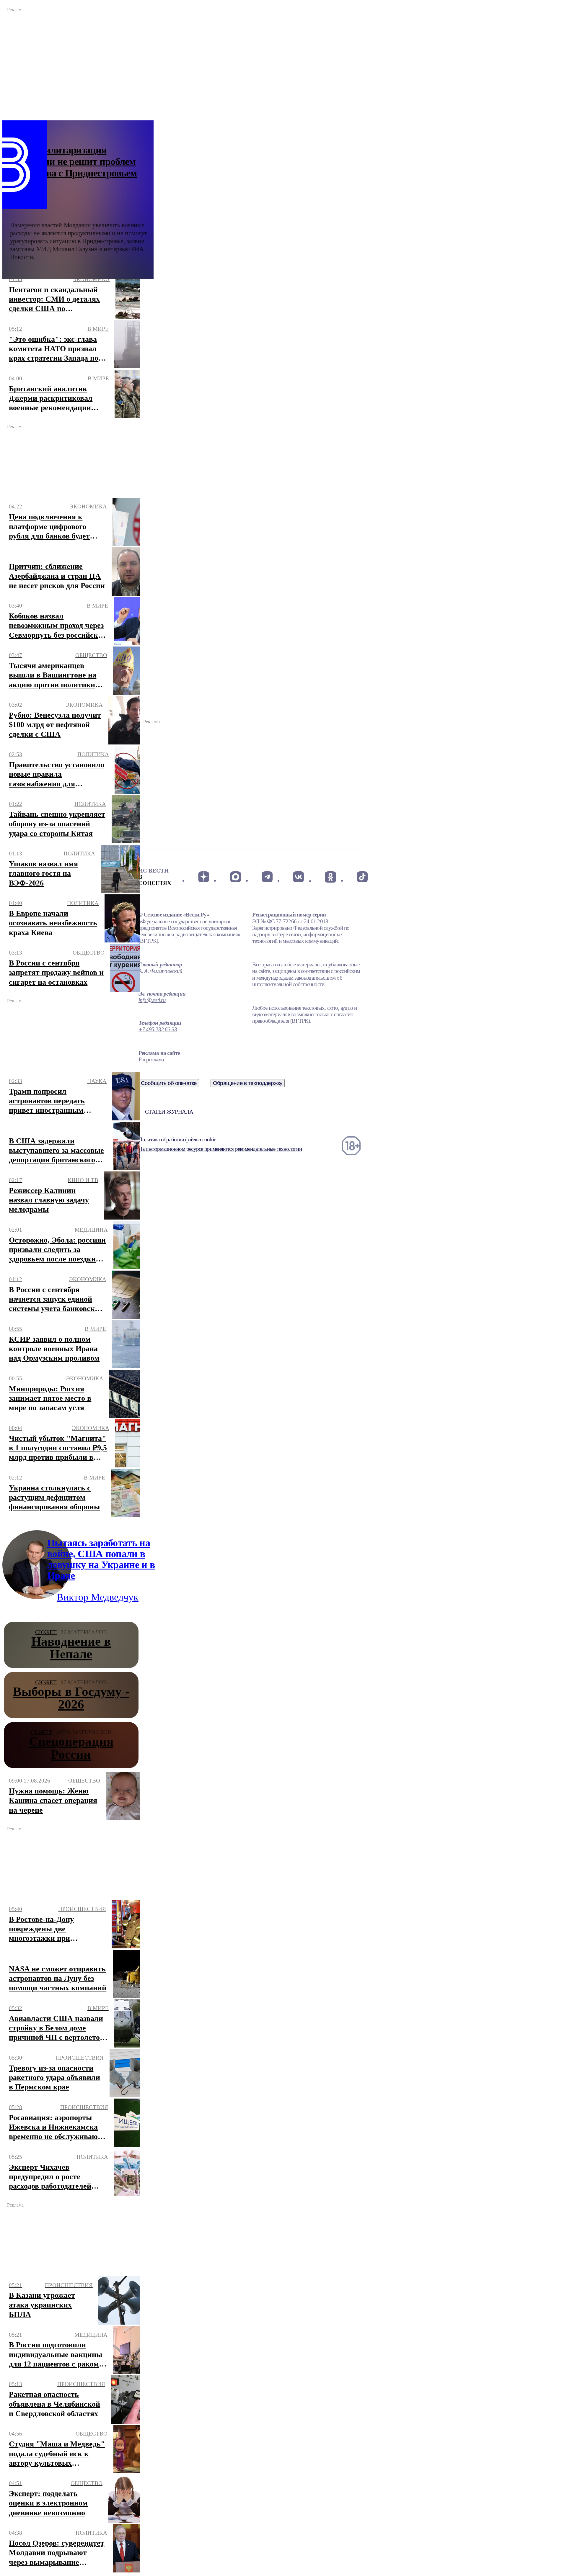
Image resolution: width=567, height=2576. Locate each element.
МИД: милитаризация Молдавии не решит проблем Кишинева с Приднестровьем (74, 162)
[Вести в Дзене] (204, 877)
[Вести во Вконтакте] (299, 877)
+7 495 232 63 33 (158, 1029)
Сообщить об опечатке (169, 1083)
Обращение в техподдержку (248, 1083)
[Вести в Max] (235, 877)
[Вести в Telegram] (267, 877)
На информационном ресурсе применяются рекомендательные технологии (220, 1149)
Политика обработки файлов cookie (177, 1139)
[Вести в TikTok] (362, 877)
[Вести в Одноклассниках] (330, 877)
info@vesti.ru (152, 1000)
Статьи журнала (169, 1112)
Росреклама (151, 1059)
